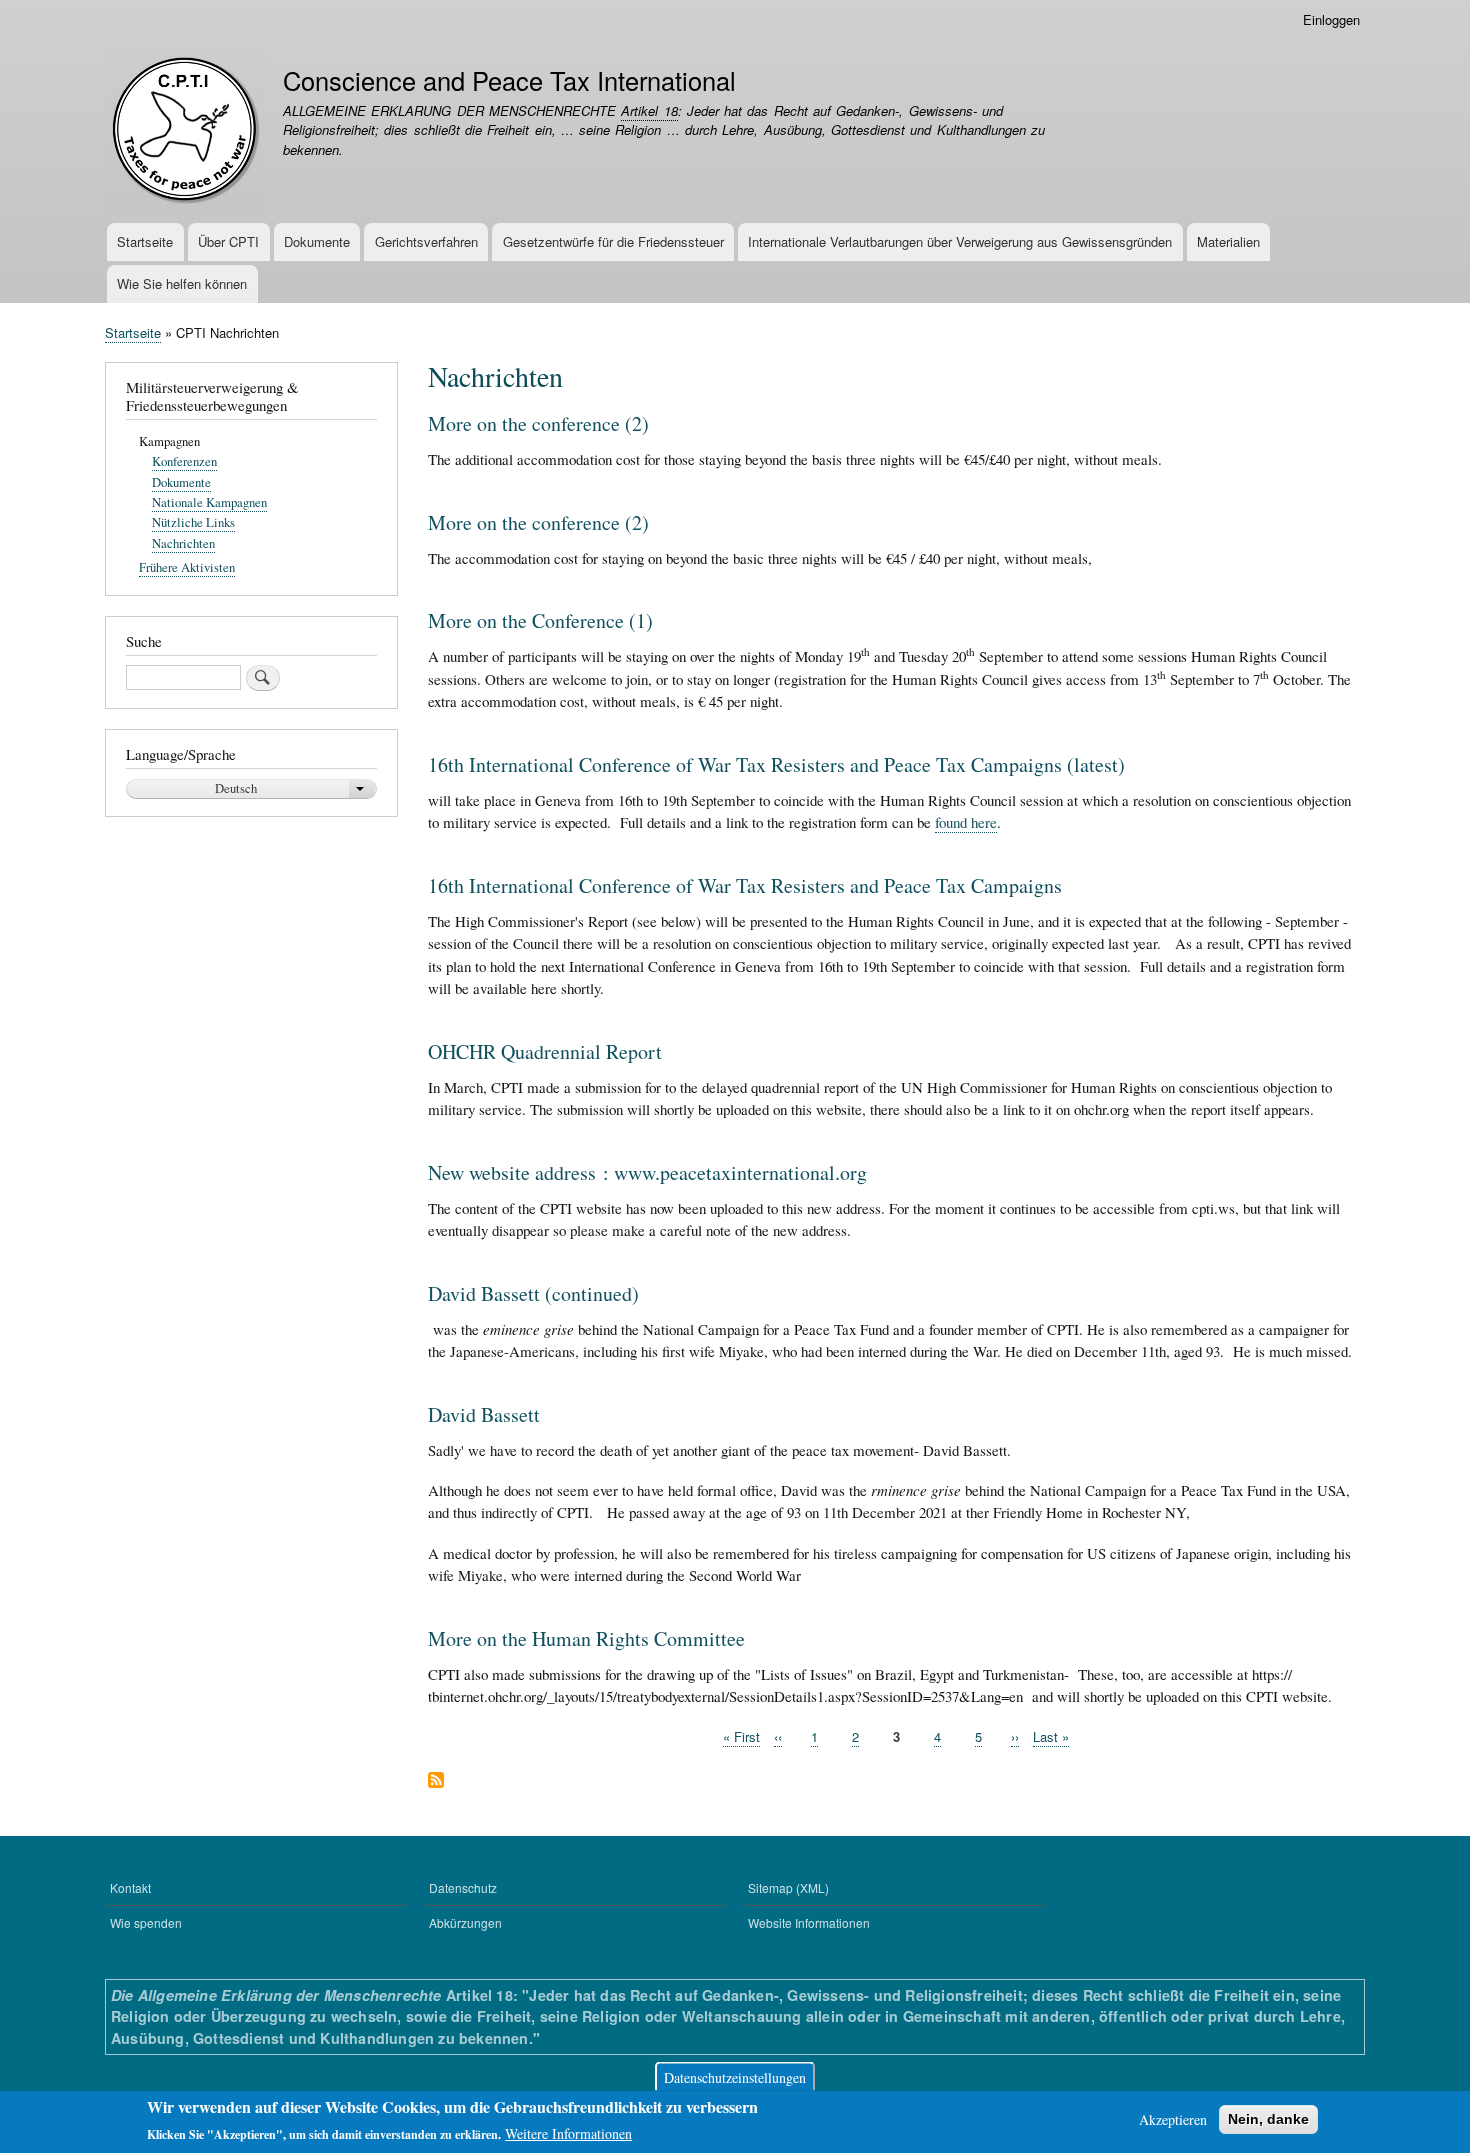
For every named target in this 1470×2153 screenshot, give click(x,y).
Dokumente (317, 241)
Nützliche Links (193, 522)
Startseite (145, 241)
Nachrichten (183, 543)
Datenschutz (463, 1887)
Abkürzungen (465, 1922)
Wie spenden (146, 1922)
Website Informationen (809, 1922)
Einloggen (1331, 19)
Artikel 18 (649, 110)
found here (966, 822)
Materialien (1228, 241)
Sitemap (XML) (788, 1887)
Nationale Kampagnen (209, 502)
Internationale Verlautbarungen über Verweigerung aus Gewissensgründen (960, 241)
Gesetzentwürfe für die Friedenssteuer (613, 241)
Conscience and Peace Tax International (509, 80)
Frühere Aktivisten (187, 567)
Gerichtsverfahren (426, 241)
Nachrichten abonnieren (436, 1781)
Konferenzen (184, 461)
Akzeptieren (1173, 2119)
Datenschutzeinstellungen (735, 2076)
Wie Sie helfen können (182, 283)
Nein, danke (1268, 2119)
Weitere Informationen (568, 2133)
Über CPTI (228, 241)
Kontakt (130, 1887)
